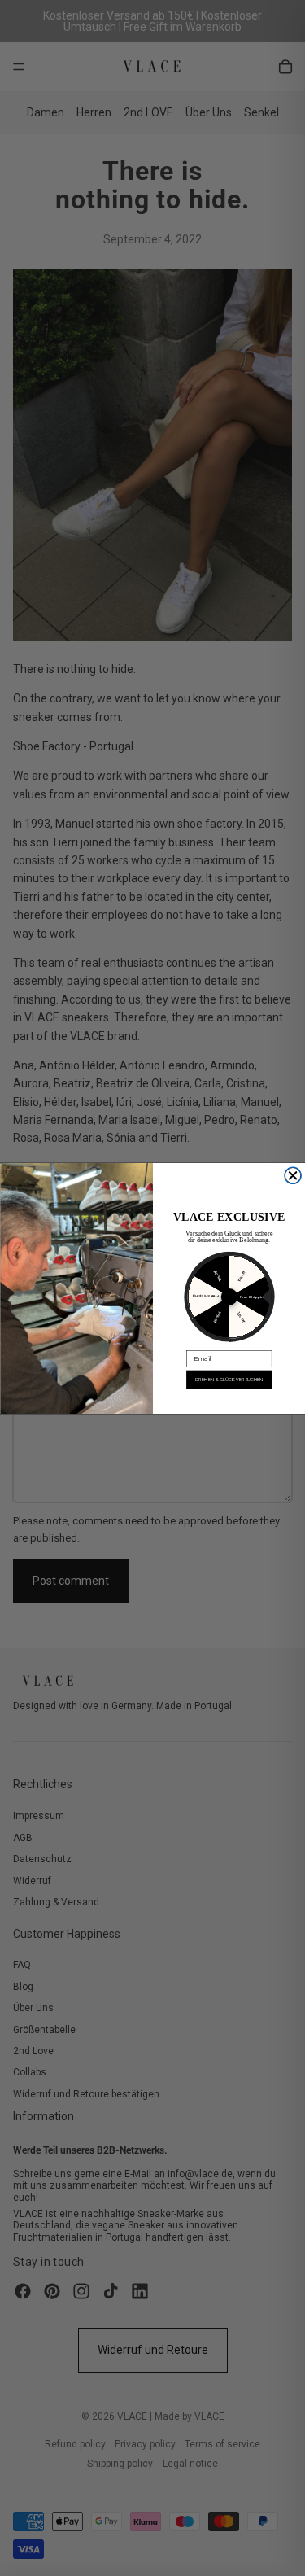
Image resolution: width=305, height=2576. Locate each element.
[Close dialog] (292, 1176)
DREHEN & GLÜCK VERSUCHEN (229, 1379)
